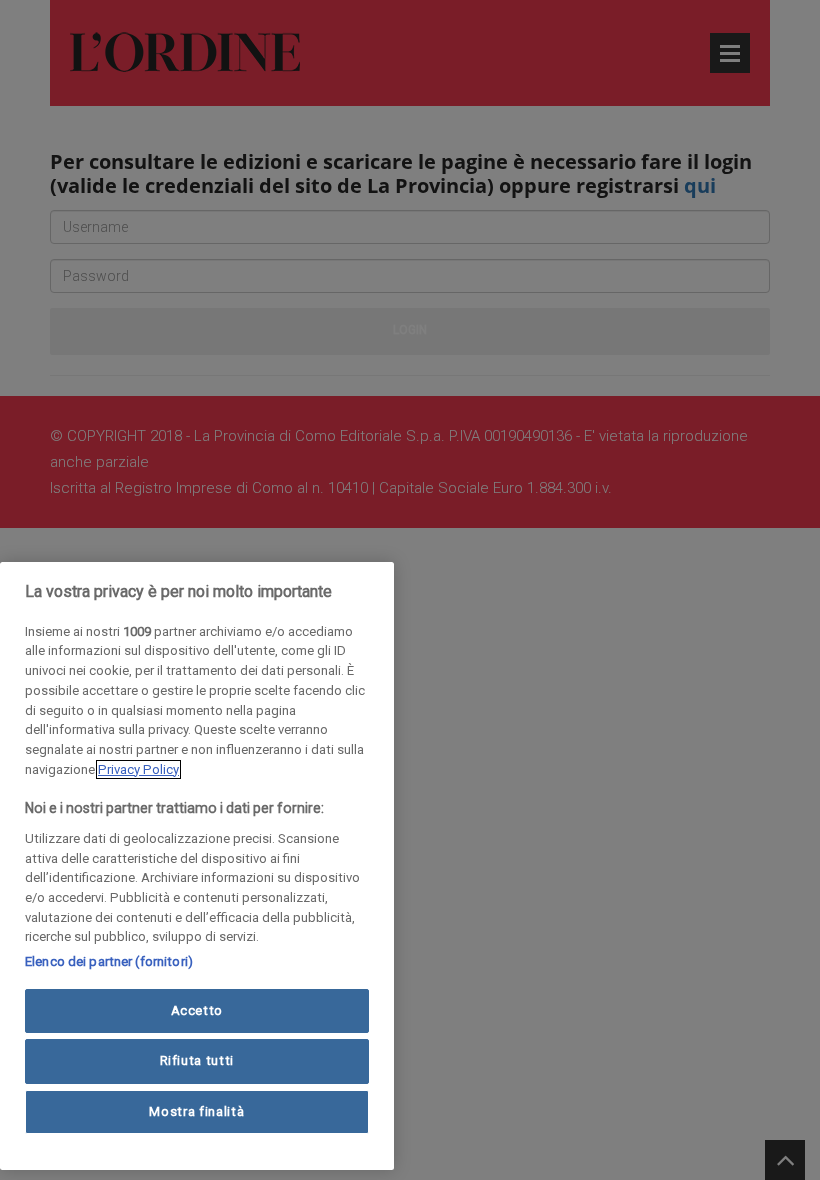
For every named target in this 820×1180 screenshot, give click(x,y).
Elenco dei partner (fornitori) (109, 961)
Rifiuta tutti (197, 1060)
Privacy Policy (138, 769)
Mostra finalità (196, 1111)
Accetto (197, 1010)
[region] (197, 866)
